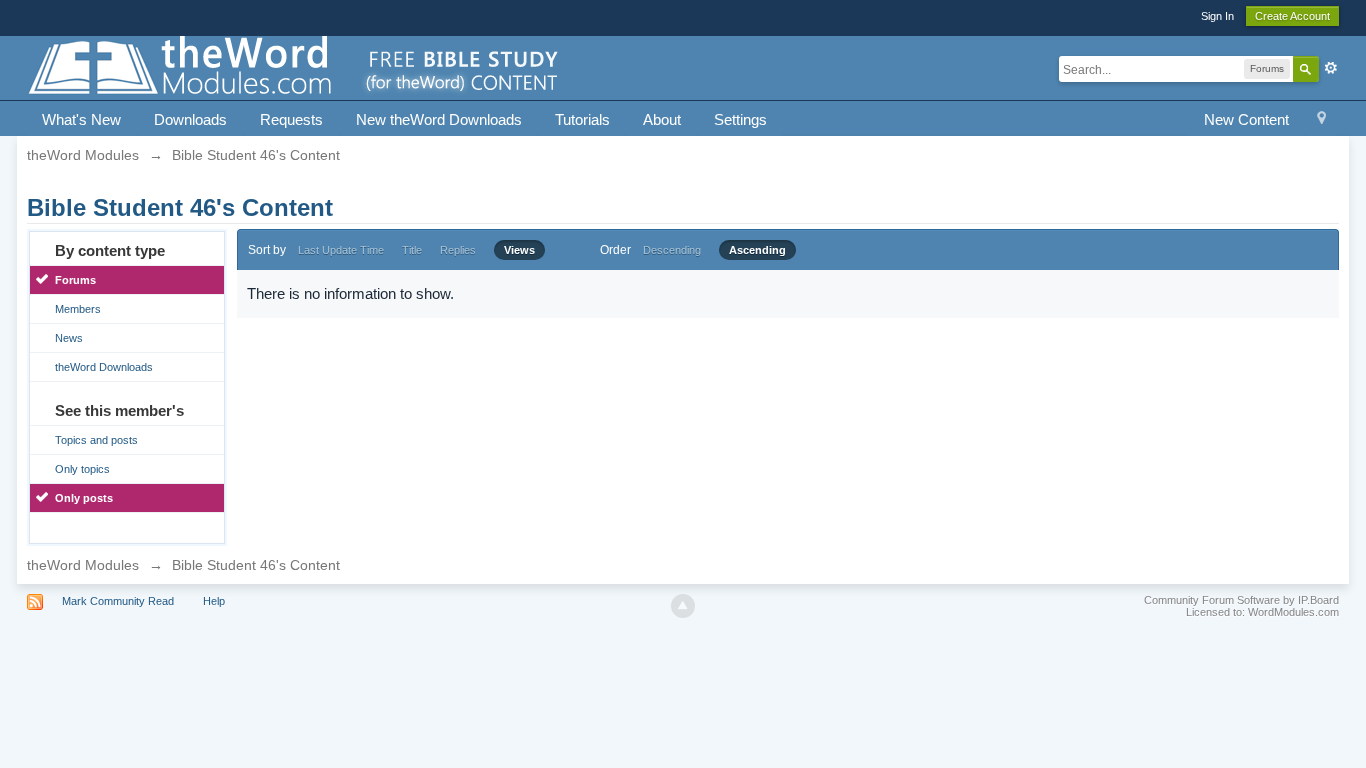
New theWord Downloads (439, 119)
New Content (1246, 119)
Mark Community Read (118, 601)
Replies (458, 250)
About (662, 119)
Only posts (84, 498)
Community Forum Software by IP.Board (1241, 600)
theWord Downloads (104, 367)
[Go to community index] (295, 66)
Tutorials (582, 119)
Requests (291, 119)
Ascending (757, 250)
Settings (740, 119)
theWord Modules (83, 565)
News (69, 338)
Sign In (1217, 16)
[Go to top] (683, 606)
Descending (672, 250)
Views (519, 250)
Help (214, 601)
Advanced (1331, 68)
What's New (81, 119)
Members (78, 309)
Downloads (190, 119)
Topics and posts (96, 440)
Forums (75, 280)
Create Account (1292, 16)
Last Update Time (341, 250)
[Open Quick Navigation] (1321, 120)
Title (412, 250)
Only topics (82, 469)
